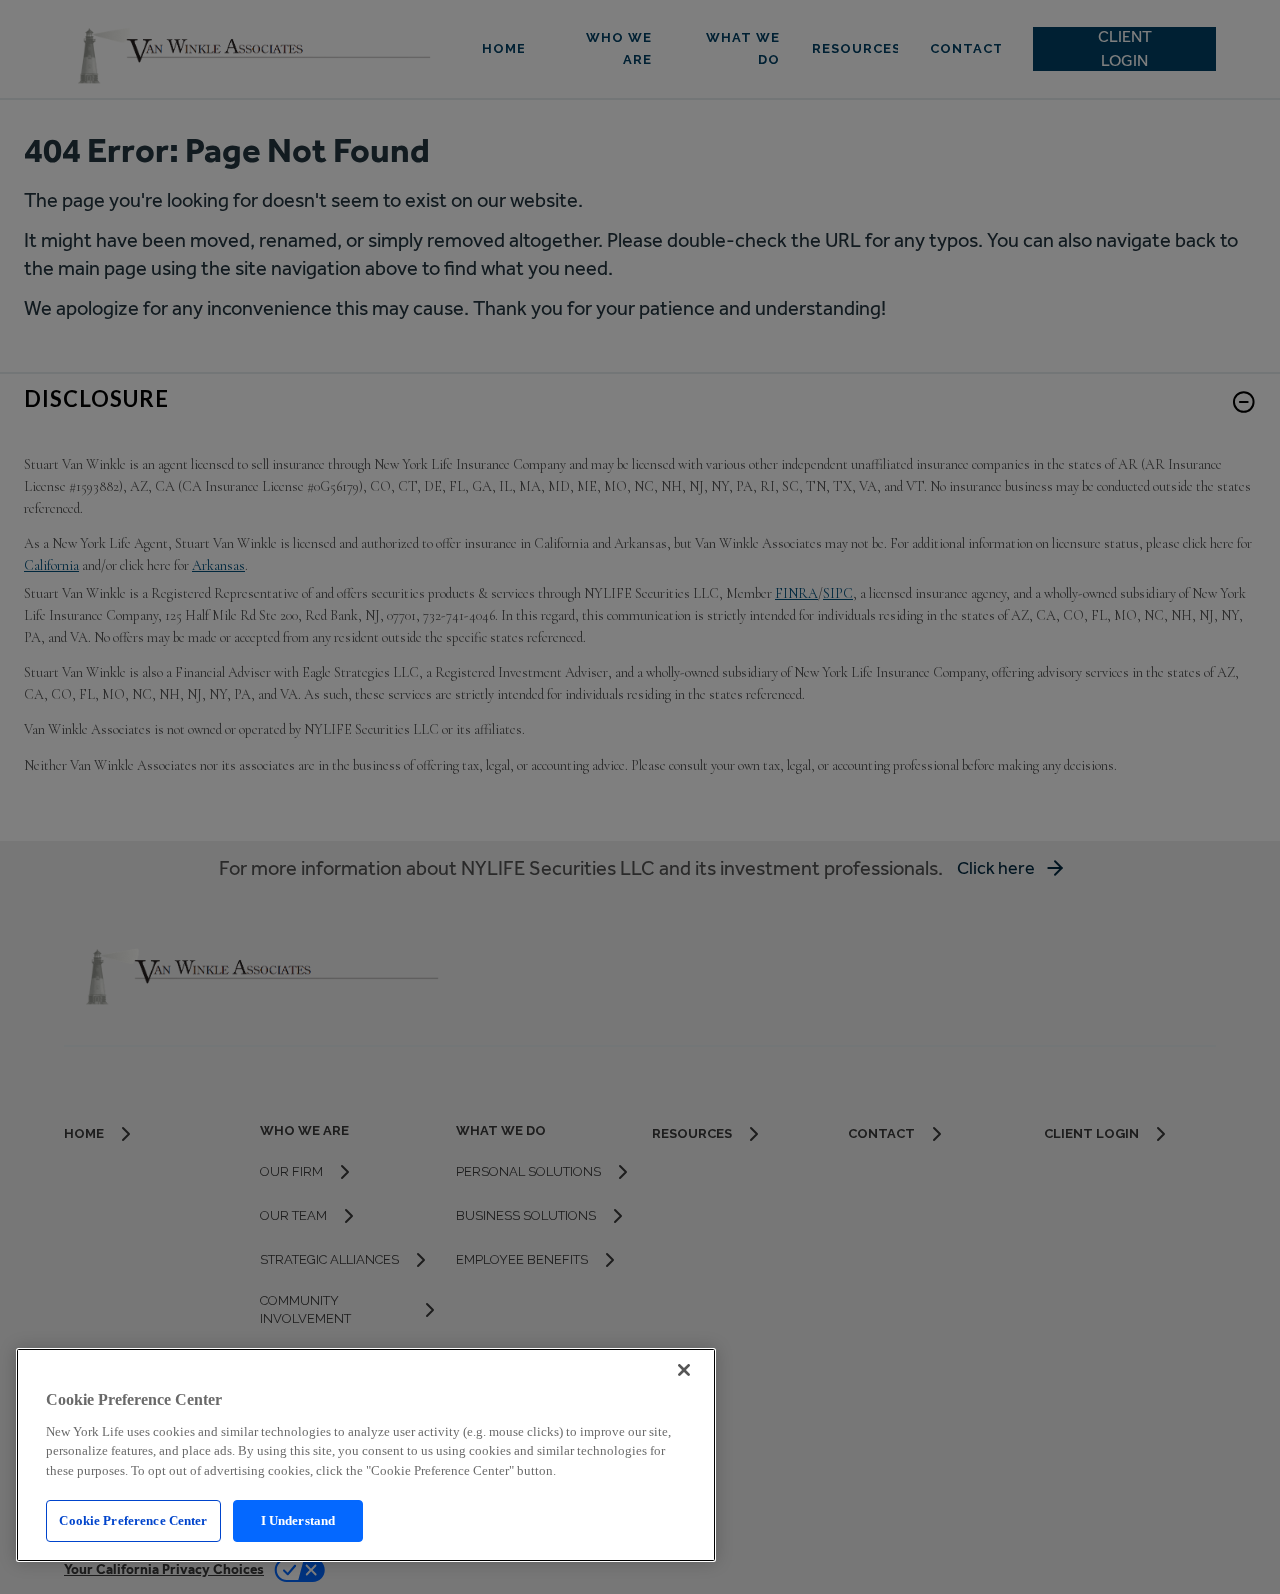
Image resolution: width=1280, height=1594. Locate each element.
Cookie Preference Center (133, 1520)
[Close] (684, 1370)
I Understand (298, 1520)
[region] (366, 1455)
